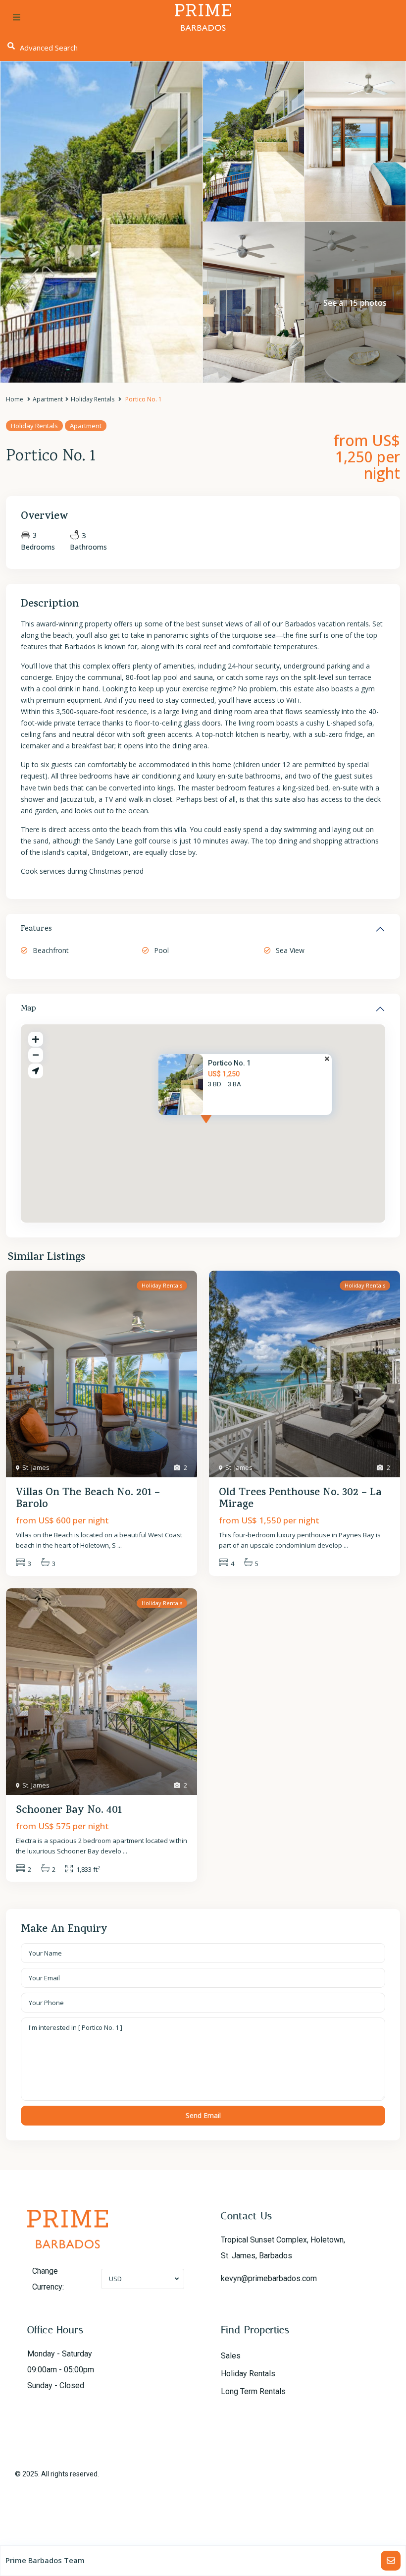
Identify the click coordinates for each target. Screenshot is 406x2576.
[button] (224, 1128)
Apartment (48, 399)
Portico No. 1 (229, 1063)
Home (15, 399)
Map (28, 1009)
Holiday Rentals (93, 399)
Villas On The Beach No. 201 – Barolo (88, 1499)
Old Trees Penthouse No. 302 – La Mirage (300, 1499)
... (120, 1545)
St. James (36, 1467)
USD (115, 2279)
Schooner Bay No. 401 (69, 1811)
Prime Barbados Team (45, 2560)
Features (36, 929)
